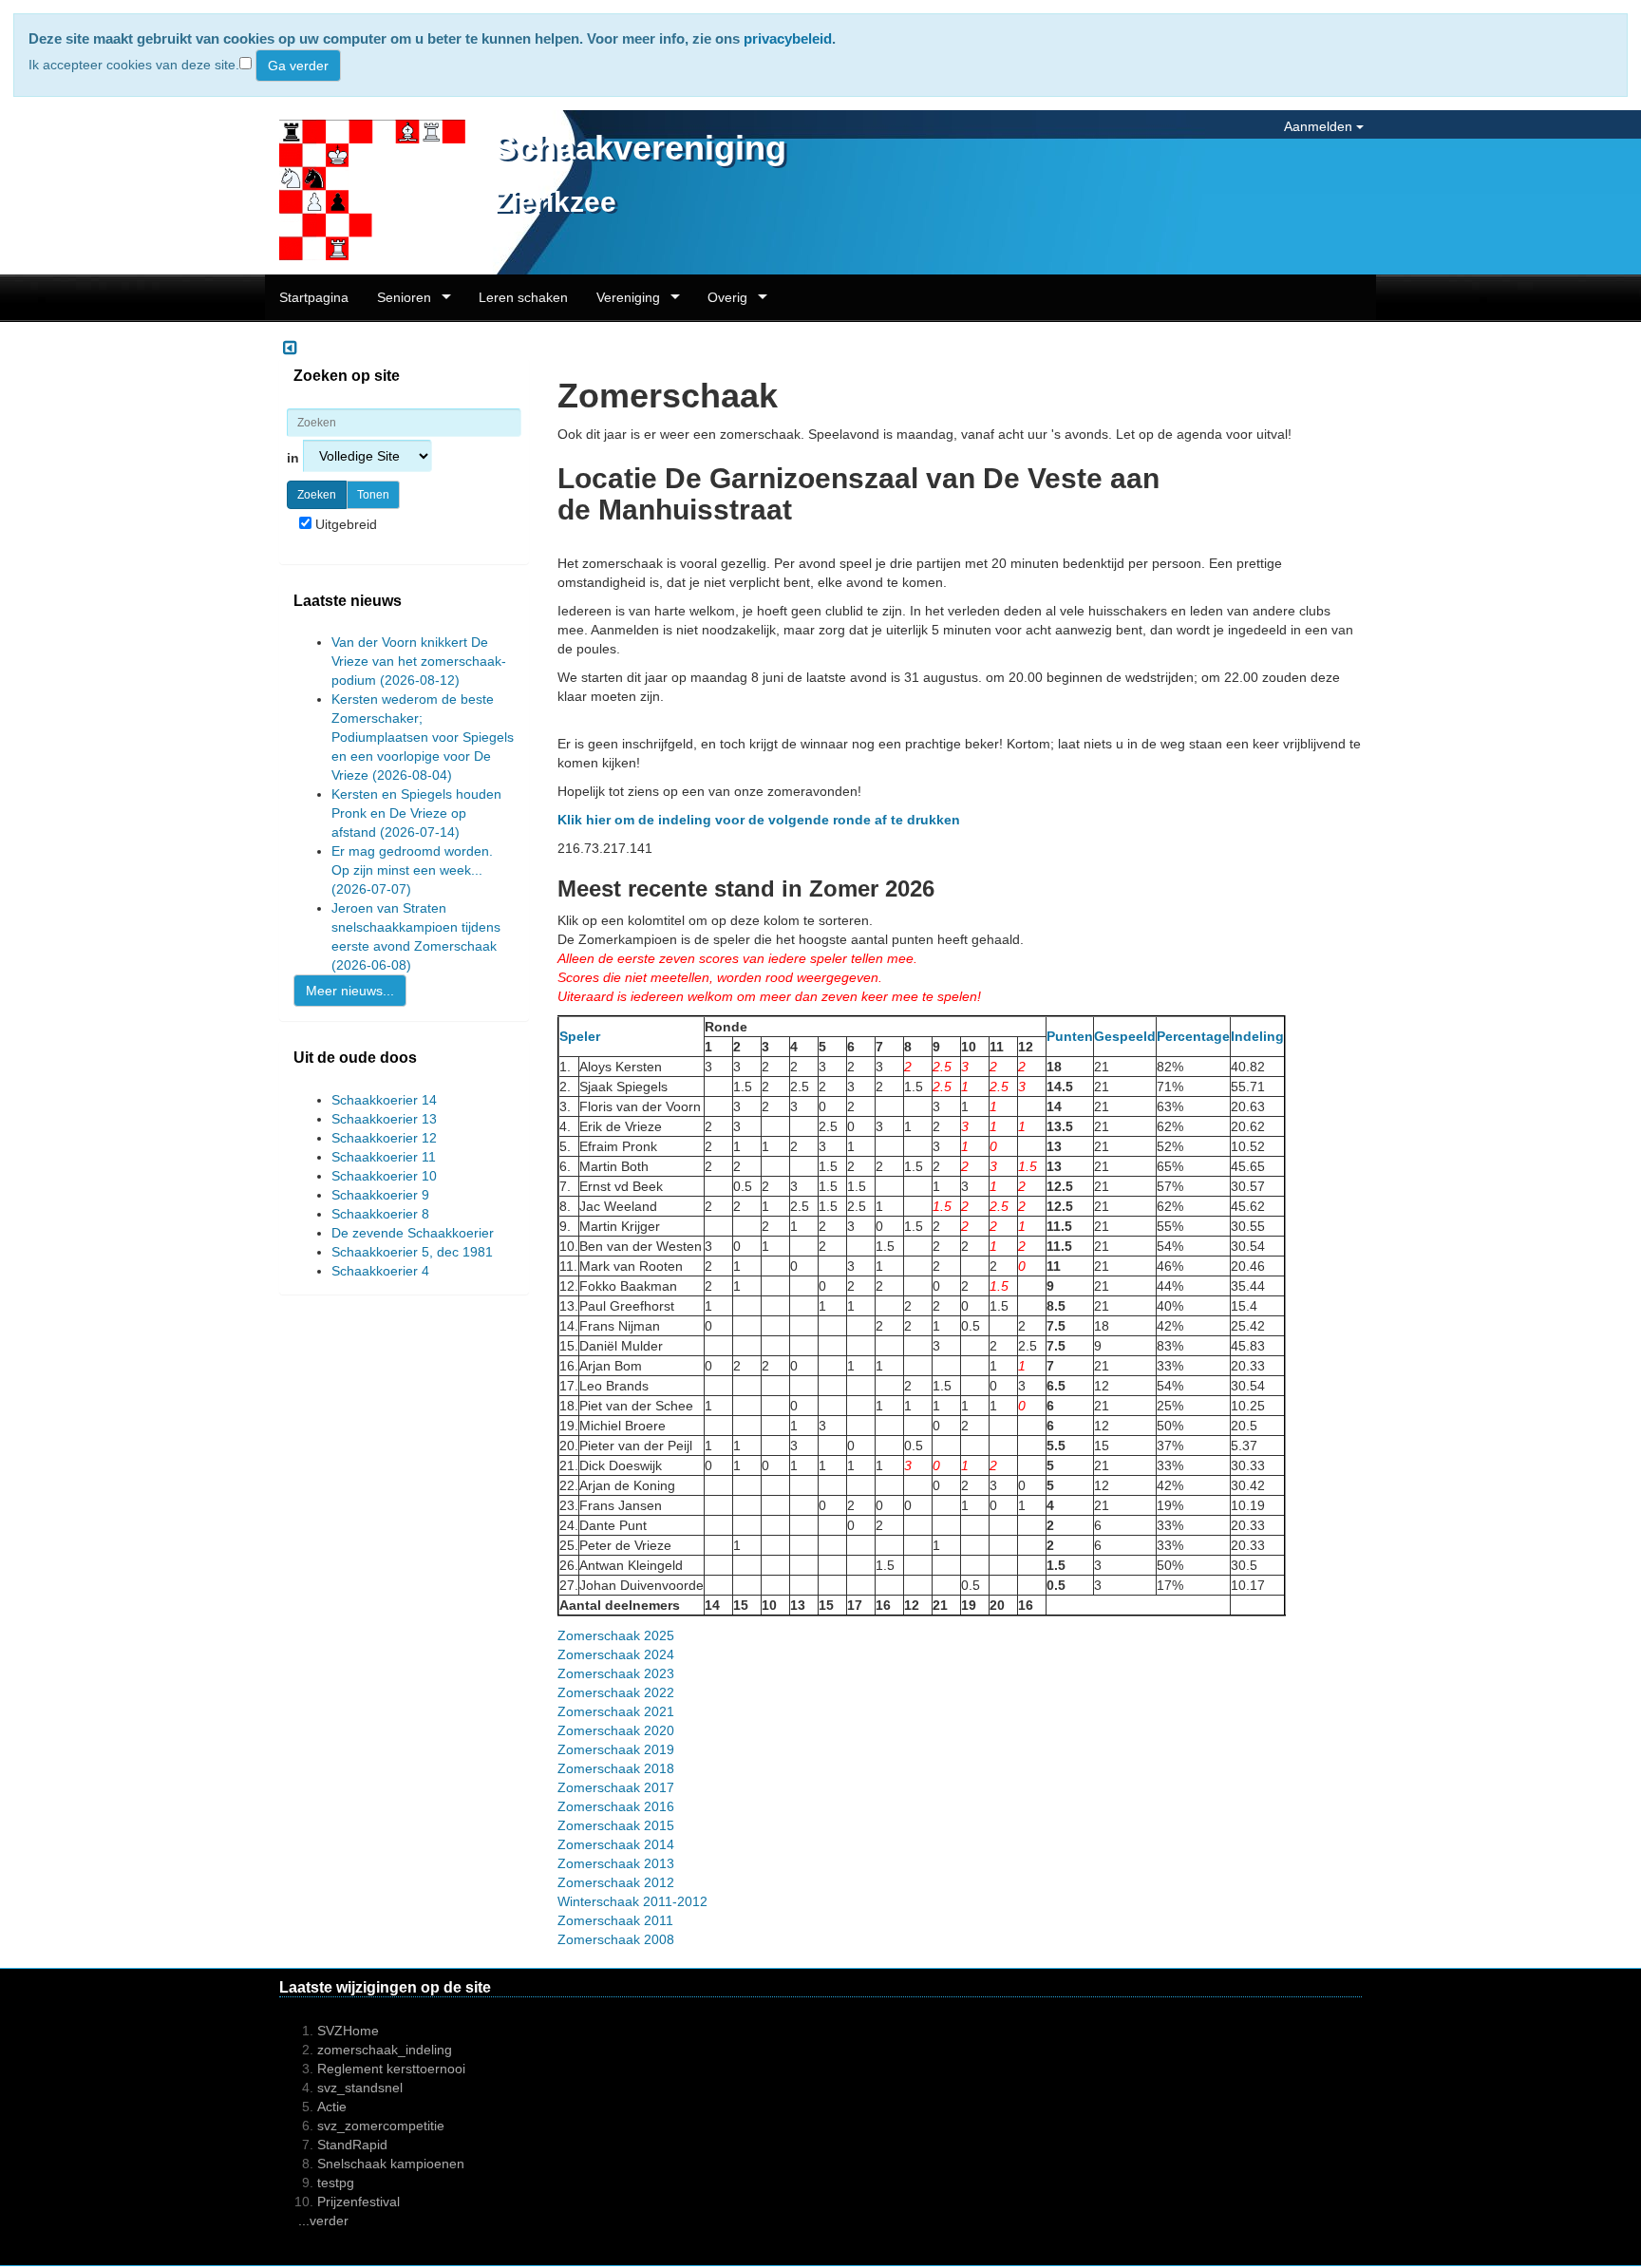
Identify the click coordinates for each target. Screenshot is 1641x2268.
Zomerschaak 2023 (616, 1673)
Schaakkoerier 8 (380, 1214)
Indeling (1257, 1036)
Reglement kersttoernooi (391, 2069)
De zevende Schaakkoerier (413, 1233)
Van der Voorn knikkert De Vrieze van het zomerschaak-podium (419, 661)
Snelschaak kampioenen (391, 2164)
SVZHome (348, 2031)
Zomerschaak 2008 (616, 1939)
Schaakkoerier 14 (384, 1100)
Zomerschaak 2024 (616, 1654)
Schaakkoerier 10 (384, 1176)
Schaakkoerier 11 (384, 1157)
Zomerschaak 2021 (616, 1711)
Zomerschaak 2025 (616, 1635)
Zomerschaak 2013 (616, 1863)
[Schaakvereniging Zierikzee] (365, 191)
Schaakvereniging (640, 148)
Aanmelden (1320, 126)
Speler (580, 1036)
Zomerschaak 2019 (616, 1749)
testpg (336, 2183)
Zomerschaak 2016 (616, 1806)
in (295, 458)
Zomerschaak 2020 (616, 1730)
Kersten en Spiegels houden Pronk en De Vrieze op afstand (416, 813)
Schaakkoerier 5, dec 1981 (412, 1252)
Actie (332, 2107)
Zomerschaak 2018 (616, 1768)
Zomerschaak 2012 (616, 1882)
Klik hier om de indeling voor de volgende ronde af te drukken (759, 820)
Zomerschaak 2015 (616, 1825)
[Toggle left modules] (290, 349)
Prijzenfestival (358, 2202)
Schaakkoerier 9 (380, 1195)
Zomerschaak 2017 (616, 1787)
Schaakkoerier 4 (380, 1271)
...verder (323, 2221)
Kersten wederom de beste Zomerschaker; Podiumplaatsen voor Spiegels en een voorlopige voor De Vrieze (423, 737)
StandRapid (352, 2145)
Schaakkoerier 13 (384, 1119)
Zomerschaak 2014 (616, 1844)
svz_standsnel (360, 2088)
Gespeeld (1125, 1036)
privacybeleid (788, 38)
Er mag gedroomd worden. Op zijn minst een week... (412, 870)
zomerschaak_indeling (385, 2050)
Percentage (1193, 1036)
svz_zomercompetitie (381, 2126)
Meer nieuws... (350, 991)
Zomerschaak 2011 (615, 1920)
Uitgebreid (344, 524)
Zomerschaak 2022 (616, 1692)
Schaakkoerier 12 (384, 1138)
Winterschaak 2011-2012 (632, 1901)
